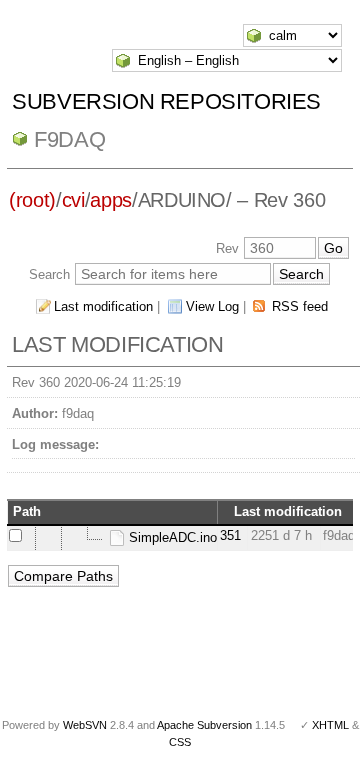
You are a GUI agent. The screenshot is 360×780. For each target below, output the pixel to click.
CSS (180, 742)
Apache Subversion (204, 725)
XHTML (330, 725)
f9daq (69, 139)
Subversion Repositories (166, 101)
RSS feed (300, 306)
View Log (212, 306)
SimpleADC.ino (171, 537)
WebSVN (85, 725)
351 (230, 535)
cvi (73, 200)
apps (111, 200)
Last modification (103, 306)
